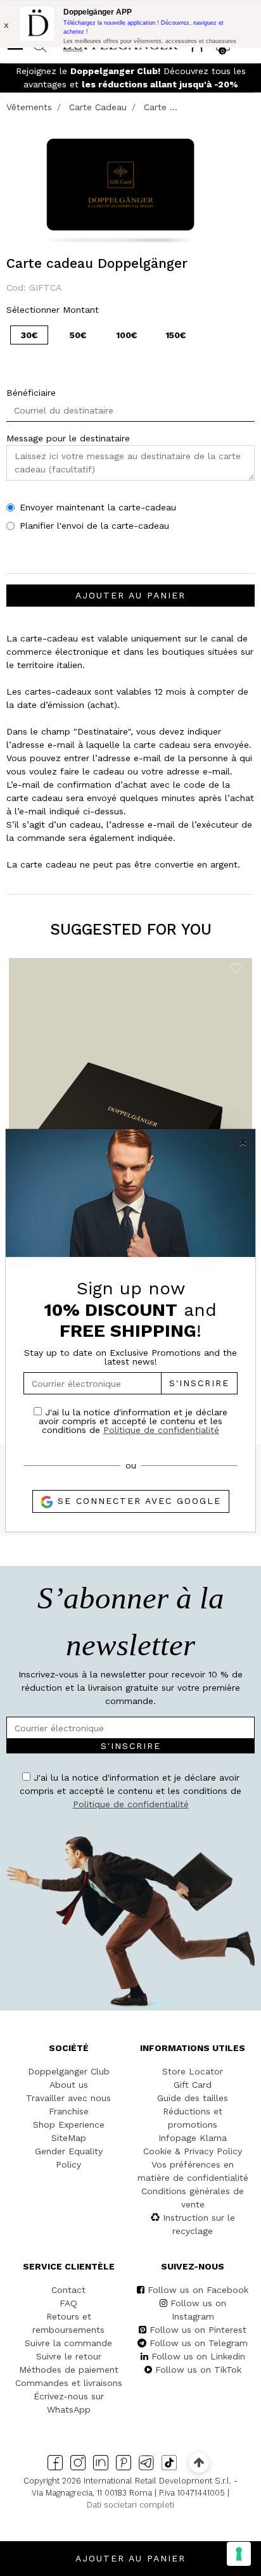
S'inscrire (199, 1383)
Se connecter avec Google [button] (137, 1501)
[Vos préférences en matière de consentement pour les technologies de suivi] (239, 2554)
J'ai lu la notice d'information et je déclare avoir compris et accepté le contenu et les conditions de (133, 1421)
